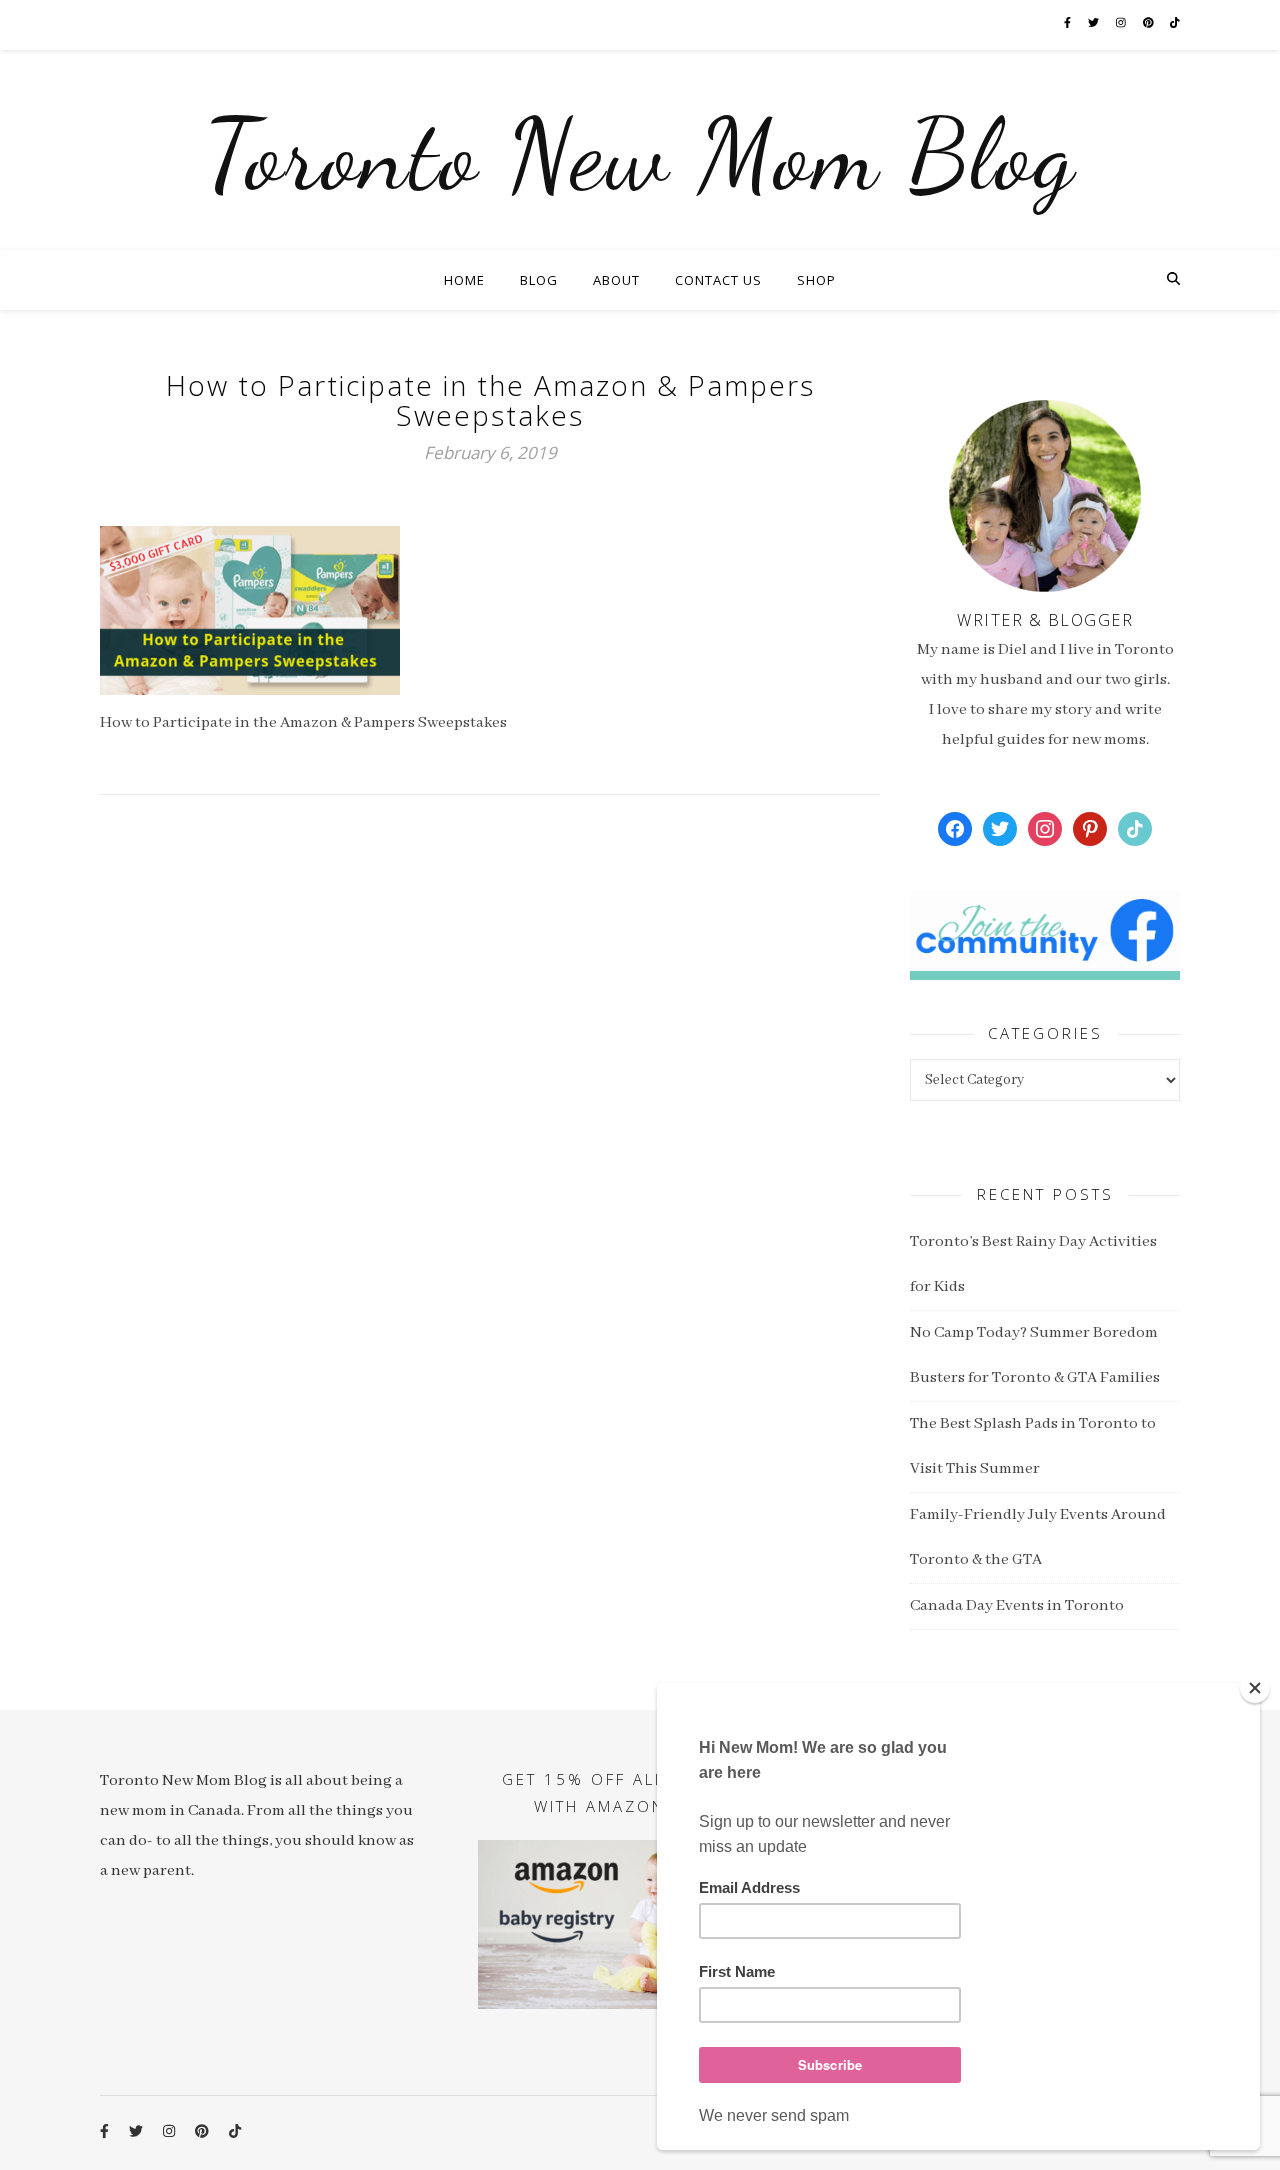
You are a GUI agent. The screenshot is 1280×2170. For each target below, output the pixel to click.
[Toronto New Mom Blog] (640, 150)
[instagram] (1122, 24)
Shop (816, 280)
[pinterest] (1149, 24)
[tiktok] (1175, 24)
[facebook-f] (1068, 24)
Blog (539, 280)
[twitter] (1094, 24)
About (616, 280)
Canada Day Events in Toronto (1017, 1606)
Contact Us (718, 280)
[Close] (1255, 1688)
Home (464, 280)
